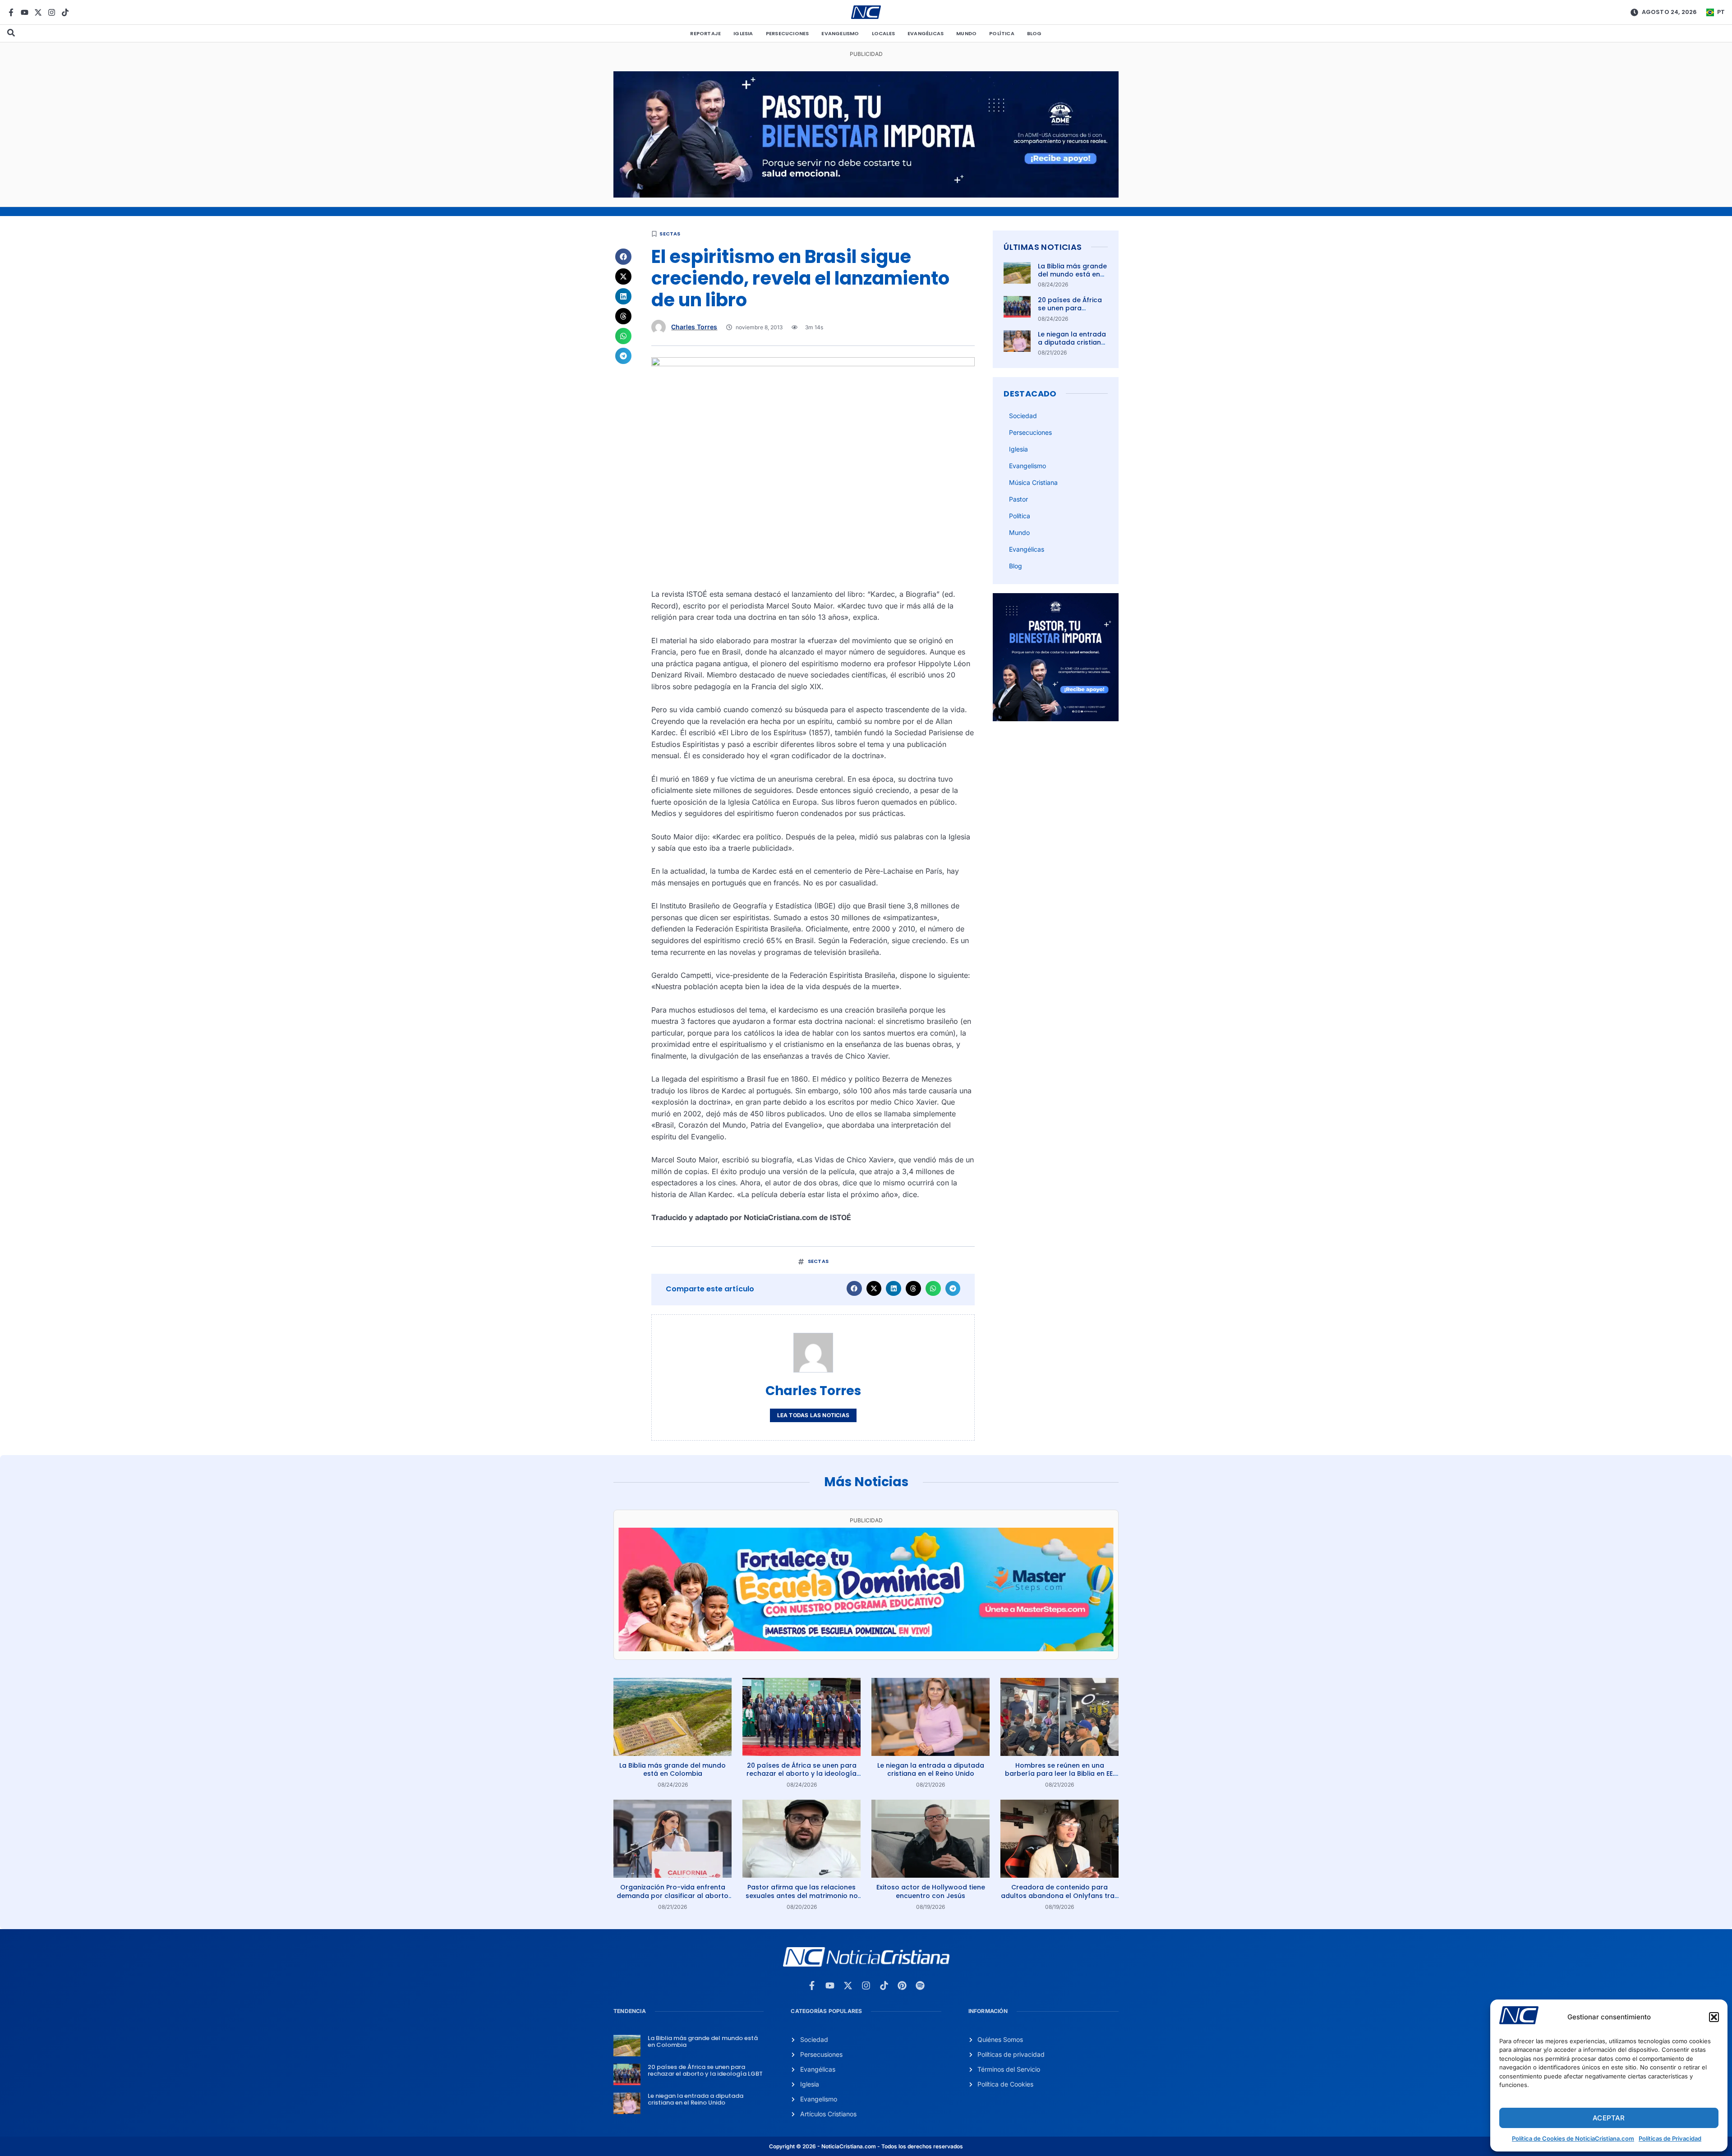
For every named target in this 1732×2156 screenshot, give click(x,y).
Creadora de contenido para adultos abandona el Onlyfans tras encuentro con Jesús (1059, 1895)
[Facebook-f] (11, 12)
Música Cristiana (1033, 482)
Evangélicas (926, 33)
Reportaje (705, 33)
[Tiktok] (65, 12)
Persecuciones (788, 33)
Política (1002, 33)
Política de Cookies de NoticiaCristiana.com (1573, 2138)
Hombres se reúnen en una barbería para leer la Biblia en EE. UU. (1059, 1774)
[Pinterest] (902, 1986)
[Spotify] (920, 1986)
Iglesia (743, 33)
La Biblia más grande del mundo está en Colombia (1072, 274)
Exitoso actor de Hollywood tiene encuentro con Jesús (931, 1891)
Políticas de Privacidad (1670, 2138)
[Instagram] (52, 12)
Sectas (670, 234)
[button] (1714, 2017)
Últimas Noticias (1043, 247)
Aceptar (1609, 2118)
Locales (883, 33)
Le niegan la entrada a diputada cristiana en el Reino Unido (1072, 342)
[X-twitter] (38, 12)
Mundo (966, 33)
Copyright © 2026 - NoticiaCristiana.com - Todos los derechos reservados (866, 2146)
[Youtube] (25, 12)
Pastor (1018, 499)
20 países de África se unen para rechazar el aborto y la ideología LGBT (1072, 312)
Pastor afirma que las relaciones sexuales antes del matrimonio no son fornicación (802, 1895)
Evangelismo (840, 33)
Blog (1034, 33)
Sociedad (1023, 416)
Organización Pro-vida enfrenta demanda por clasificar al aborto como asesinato (673, 1895)
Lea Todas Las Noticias (813, 1415)
